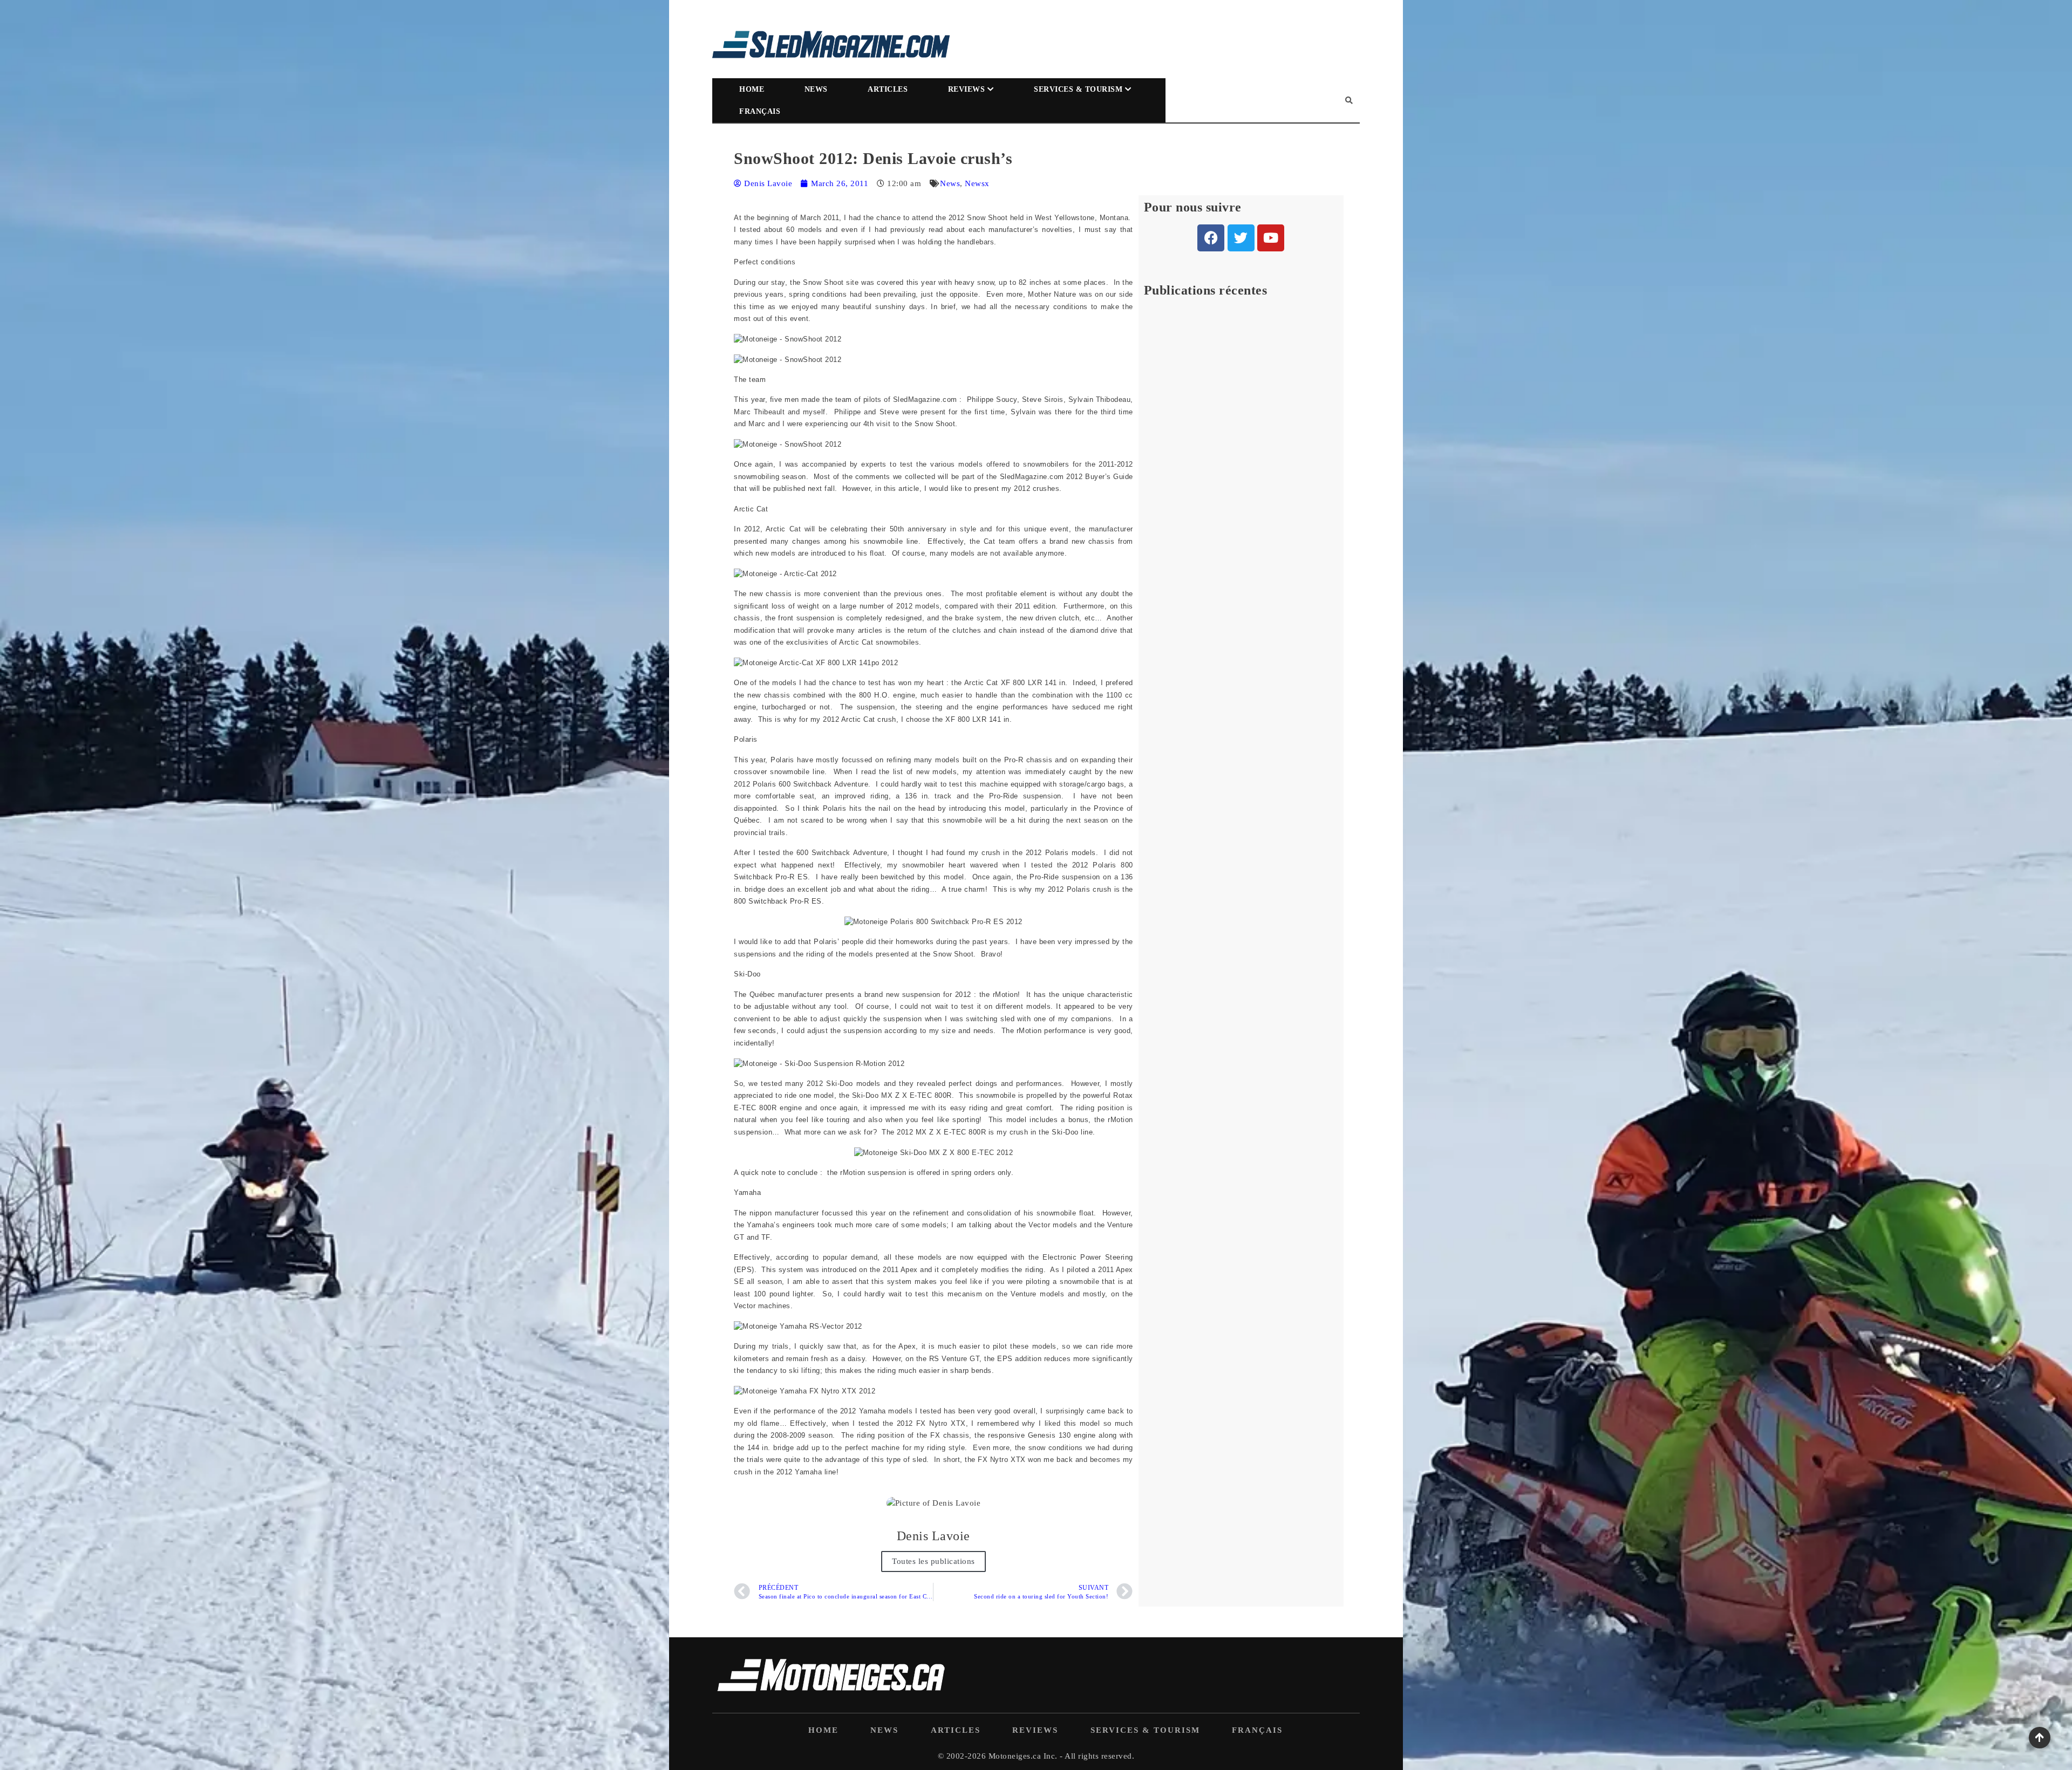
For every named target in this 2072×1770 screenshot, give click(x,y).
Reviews (967, 89)
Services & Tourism (1078, 89)
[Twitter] (1241, 238)
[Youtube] (1271, 238)
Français (760, 111)
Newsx (977, 183)
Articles (888, 89)
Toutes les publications (933, 1561)
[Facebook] (1211, 238)
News (816, 89)
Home (752, 89)
